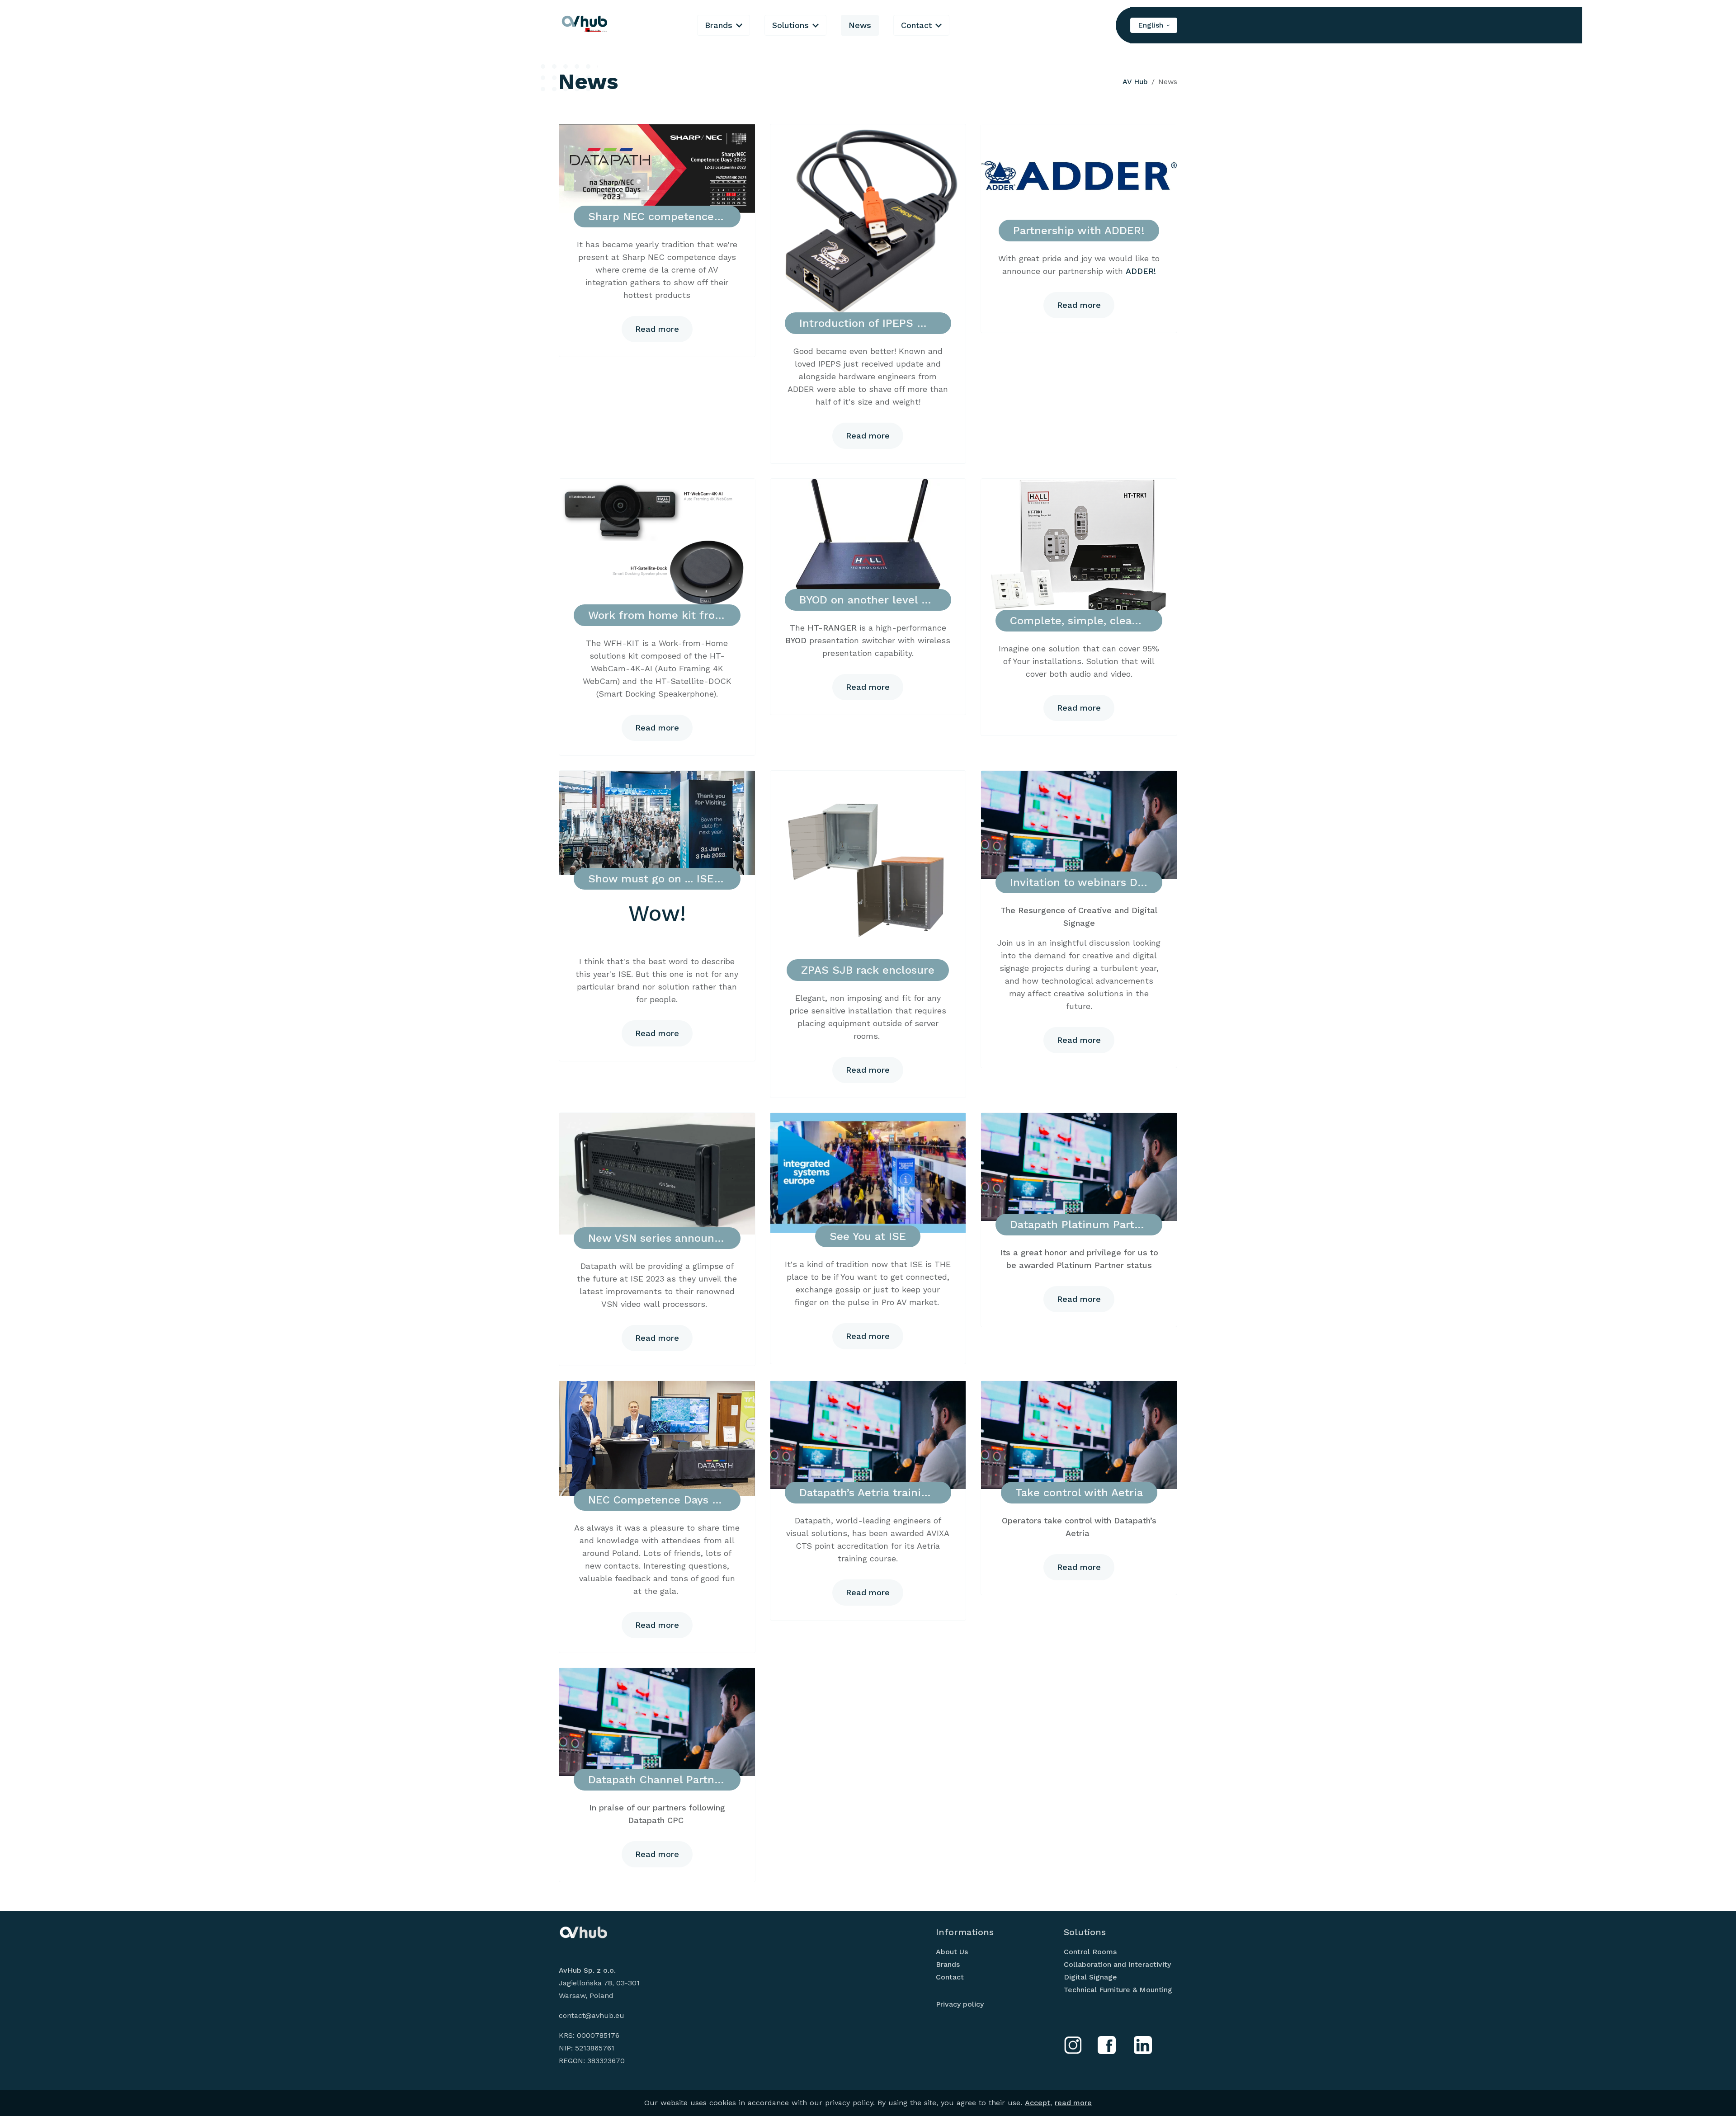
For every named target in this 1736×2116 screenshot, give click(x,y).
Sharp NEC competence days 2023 (657, 217)
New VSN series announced (657, 1238)
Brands (719, 25)
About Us (952, 1952)
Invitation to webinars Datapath (1079, 882)
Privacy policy (960, 2004)
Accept (1038, 2103)
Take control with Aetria (1079, 1493)
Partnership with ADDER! (1079, 231)
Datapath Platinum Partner (1079, 1225)
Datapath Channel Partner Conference (657, 1780)
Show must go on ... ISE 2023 (657, 879)
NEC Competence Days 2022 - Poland (657, 1500)
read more (1073, 2103)
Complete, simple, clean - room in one (1079, 621)
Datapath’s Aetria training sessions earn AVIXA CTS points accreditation (868, 1493)
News (860, 25)
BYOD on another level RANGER (868, 600)
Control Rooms (1090, 1952)
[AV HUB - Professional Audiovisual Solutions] (585, 25)
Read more (657, 329)
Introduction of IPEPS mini (868, 323)
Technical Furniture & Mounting (1118, 1990)
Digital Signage (1090, 1977)
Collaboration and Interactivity (1117, 1964)
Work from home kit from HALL (657, 615)
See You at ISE (868, 1236)
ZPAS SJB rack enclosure (868, 970)
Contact (916, 25)
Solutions (790, 25)
